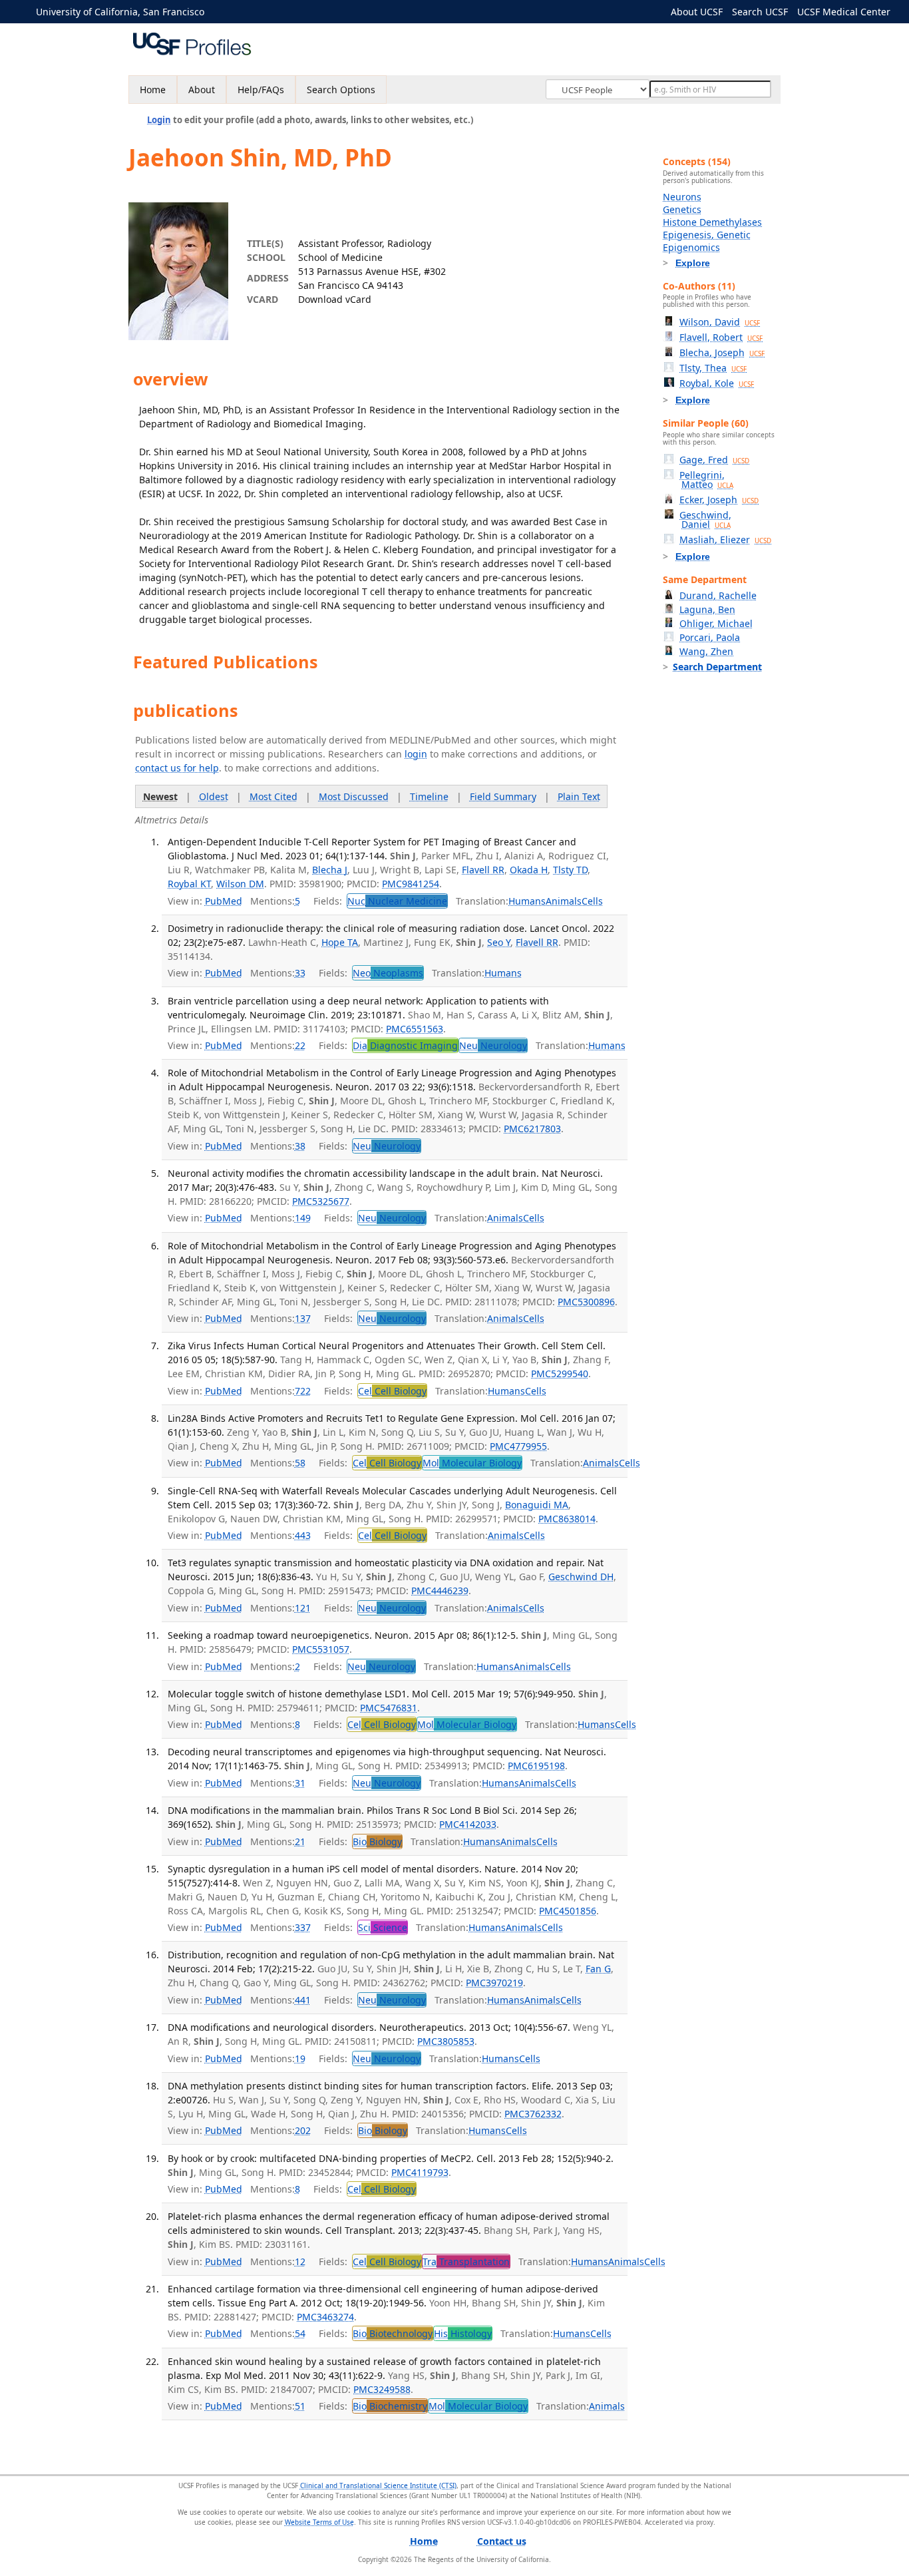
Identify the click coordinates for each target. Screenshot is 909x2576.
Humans (527, 901)
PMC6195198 (536, 1766)
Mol (472, 1463)
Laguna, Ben (707, 609)
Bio (377, 1841)
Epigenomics (691, 247)
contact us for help (177, 768)
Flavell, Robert (721, 337)
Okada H (529, 870)
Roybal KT (189, 884)
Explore (693, 263)
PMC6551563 (415, 1029)
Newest (160, 796)
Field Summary (503, 796)
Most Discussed (354, 796)
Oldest (214, 796)
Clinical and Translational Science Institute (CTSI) (378, 2485)
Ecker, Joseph (719, 500)
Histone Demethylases (712, 222)
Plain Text (579, 796)
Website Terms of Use (319, 2522)
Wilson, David (720, 322)
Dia (405, 1045)
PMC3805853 (446, 2041)
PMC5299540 (560, 1374)
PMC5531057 (321, 1649)
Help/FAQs (261, 90)
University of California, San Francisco (120, 12)
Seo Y (499, 942)
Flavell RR (483, 870)
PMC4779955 (518, 1446)
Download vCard (335, 299)
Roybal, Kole (717, 383)
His (463, 2333)
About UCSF (697, 12)
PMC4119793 (420, 2172)
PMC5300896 (586, 1302)
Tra (466, 2261)
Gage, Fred (714, 460)
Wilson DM (240, 884)
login (416, 754)
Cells (592, 901)
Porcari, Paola (710, 637)
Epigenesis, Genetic (707, 235)
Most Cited (273, 796)
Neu (493, 1045)
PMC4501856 (568, 1911)
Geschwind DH (581, 1577)
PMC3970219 (494, 1983)
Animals (564, 901)
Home (153, 90)
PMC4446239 (440, 1591)
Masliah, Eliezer (725, 539)
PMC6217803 (532, 1129)
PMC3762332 (533, 2114)
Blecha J (330, 870)
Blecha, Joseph (722, 352)
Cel (392, 1391)
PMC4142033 (468, 1824)
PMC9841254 (411, 884)
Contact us (502, 2541)
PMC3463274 (325, 2317)
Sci (383, 1927)
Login (159, 120)
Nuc (397, 901)
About (202, 90)
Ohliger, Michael (716, 623)
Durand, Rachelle (718, 595)
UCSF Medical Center (844, 12)
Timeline (429, 796)
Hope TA (340, 942)
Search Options (341, 90)
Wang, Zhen (706, 651)
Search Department (717, 667)
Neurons (682, 197)
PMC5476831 (389, 1708)
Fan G (598, 1969)
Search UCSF (760, 12)
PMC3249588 (382, 2389)
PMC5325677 (321, 1201)
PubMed (224, 901)
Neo (388, 973)
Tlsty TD (570, 870)
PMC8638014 (567, 1519)
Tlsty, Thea (713, 368)
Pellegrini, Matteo (706, 480)
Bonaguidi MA (537, 1505)
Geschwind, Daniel (705, 520)
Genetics (682, 209)
